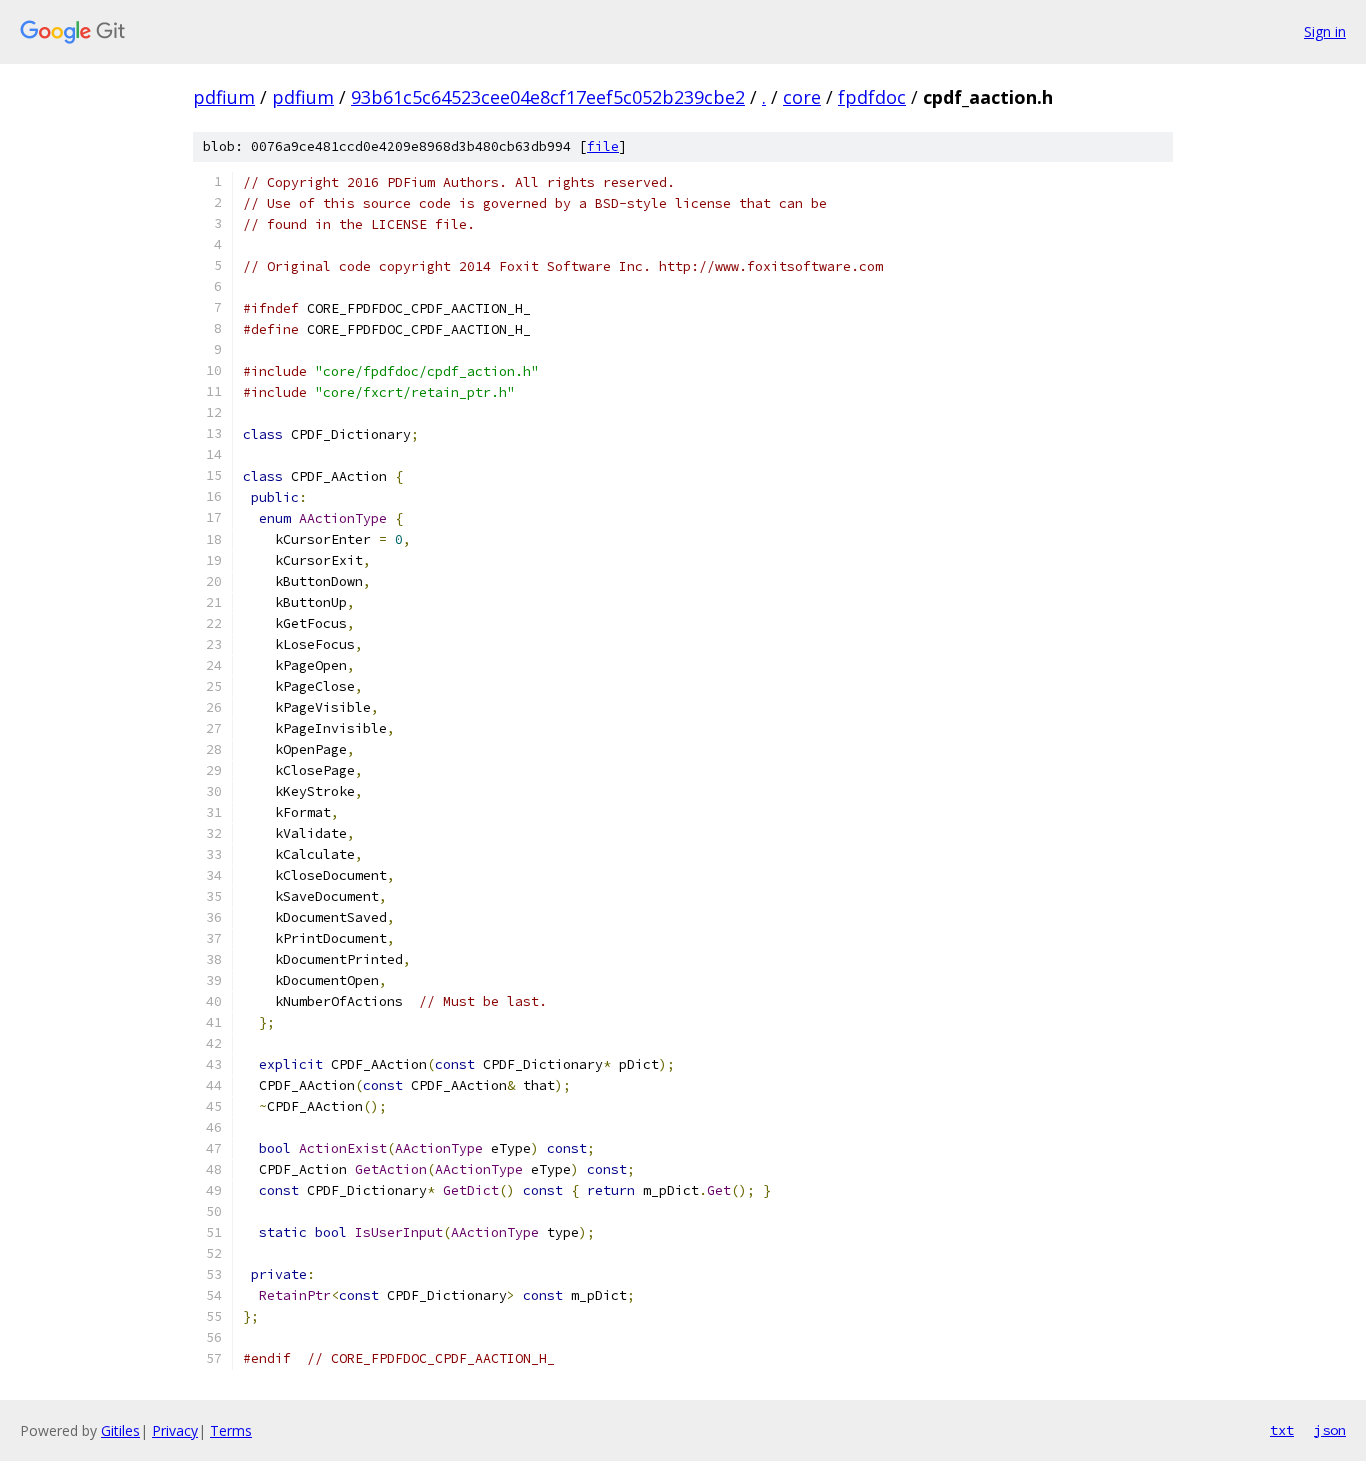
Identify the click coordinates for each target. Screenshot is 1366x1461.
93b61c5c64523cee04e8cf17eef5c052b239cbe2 (548, 97)
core (802, 97)
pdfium (224, 97)
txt (1282, 1430)
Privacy (175, 1430)
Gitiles (120, 1430)
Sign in (1325, 31)
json (1330, 1430)
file (603, 146)
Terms (231, 1430)
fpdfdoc (872, 97)
